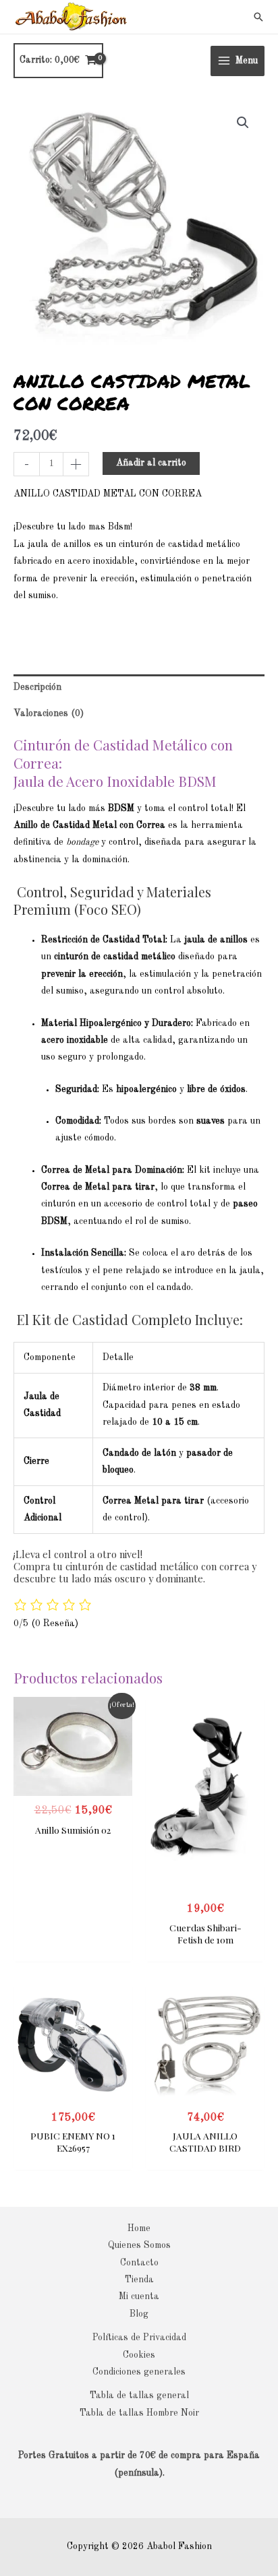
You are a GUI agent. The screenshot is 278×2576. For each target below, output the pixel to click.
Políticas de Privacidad (139, 2338)
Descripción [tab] (37, 687)
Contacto (139, 2263)
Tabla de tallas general (139, 2396)
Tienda (139, 2280)
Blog (139, 2314)
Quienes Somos (139, 2246)
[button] (258, 17)
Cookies (139, 2355)
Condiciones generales (139, 2372)
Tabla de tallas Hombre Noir (139, 2413)
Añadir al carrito (151, 463)
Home (139, 2229)
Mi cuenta (139, 2297)
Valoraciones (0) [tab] (49, 714)
